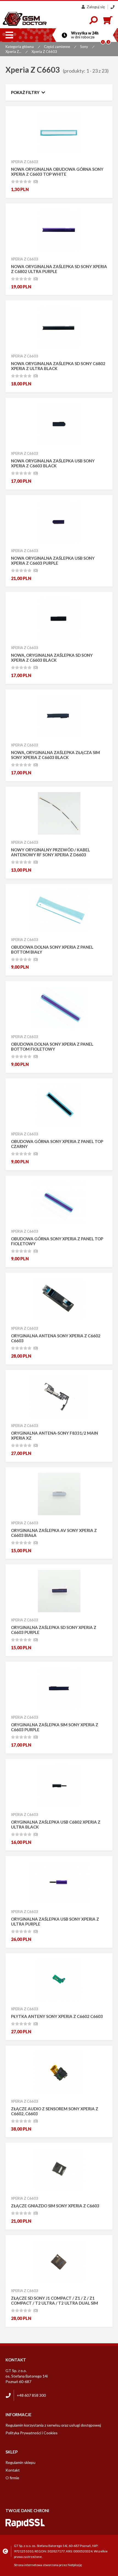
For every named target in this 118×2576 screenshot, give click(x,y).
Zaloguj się (96, 7)
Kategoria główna (20, 47)
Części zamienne (57, 47)
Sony (84, 47)
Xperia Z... (13, 52)
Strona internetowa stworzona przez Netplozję (48, 2565)
